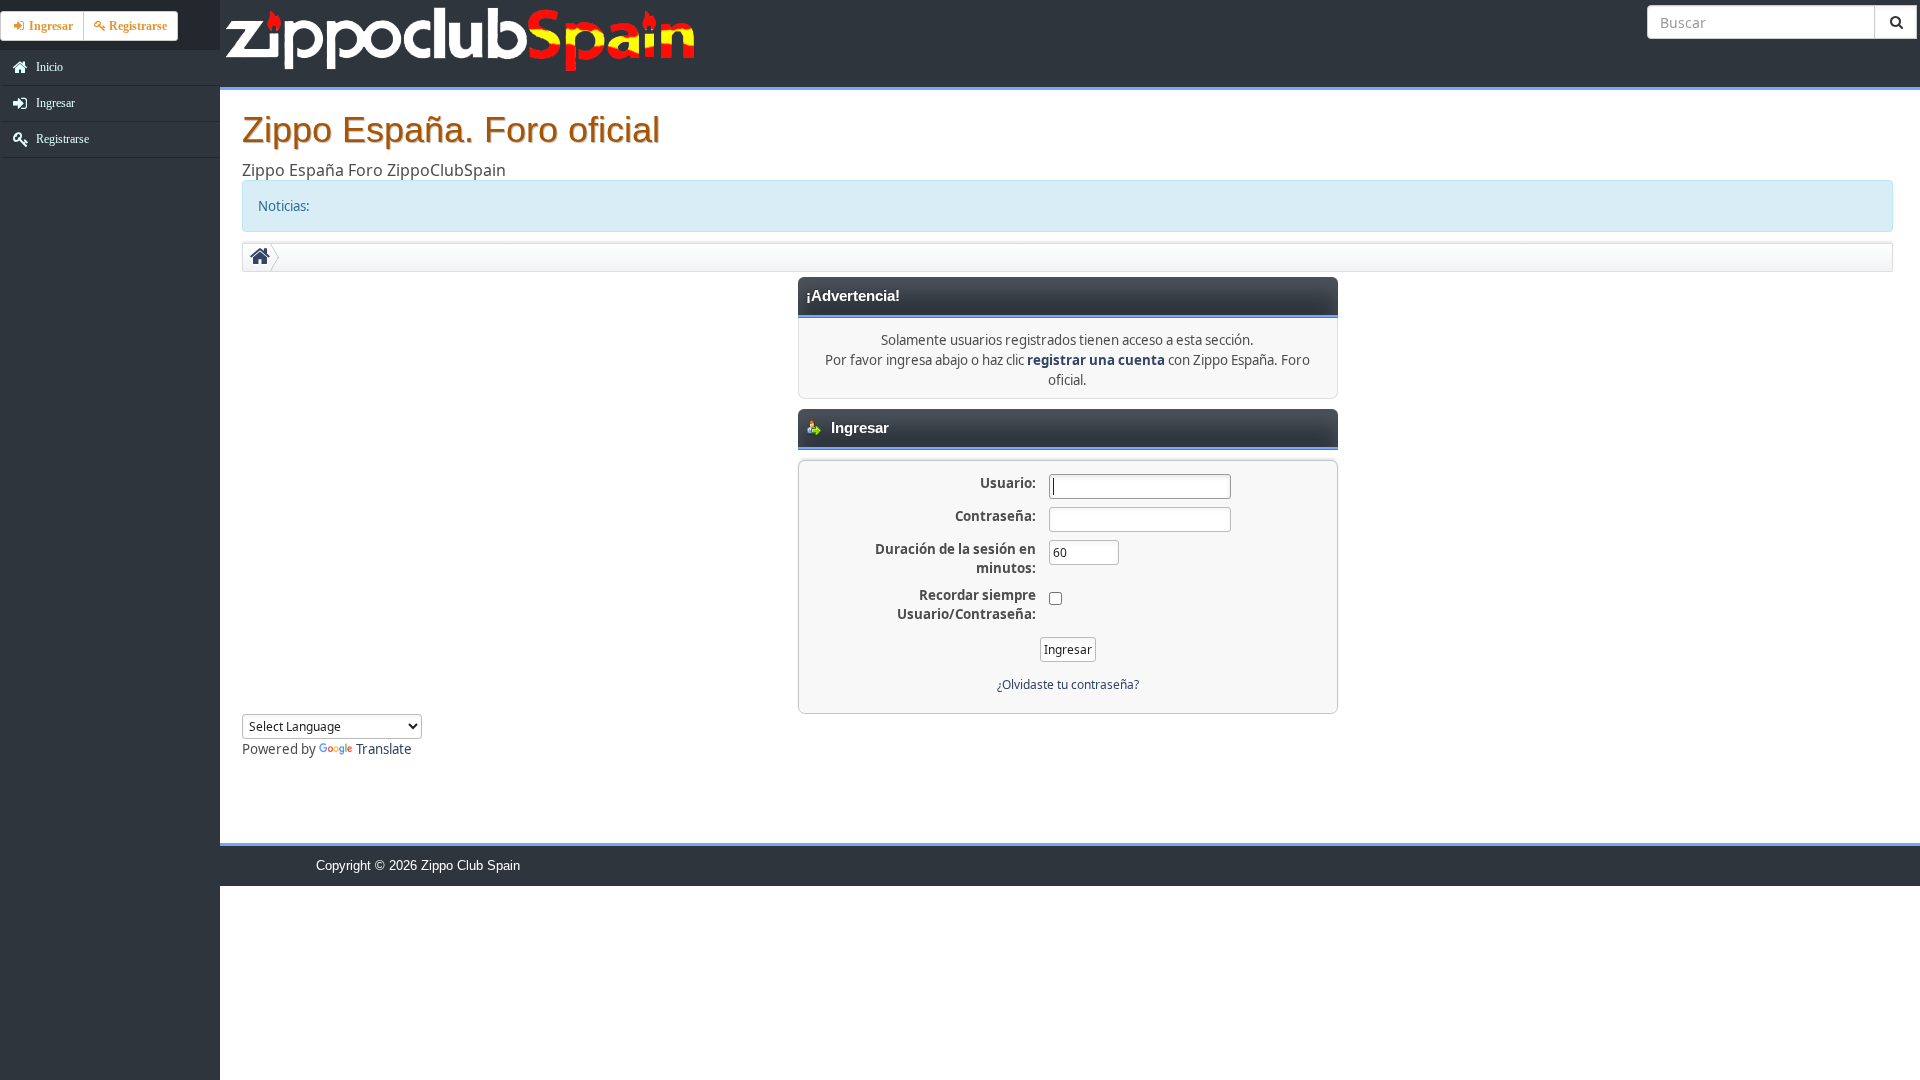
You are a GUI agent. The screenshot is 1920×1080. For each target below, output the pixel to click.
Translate (384, 749)
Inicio (48, 67)
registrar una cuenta (1096, 360)
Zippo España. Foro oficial (451, 129)
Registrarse (61, 139)
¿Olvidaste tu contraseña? (1068, 684)
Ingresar (54, 103)
